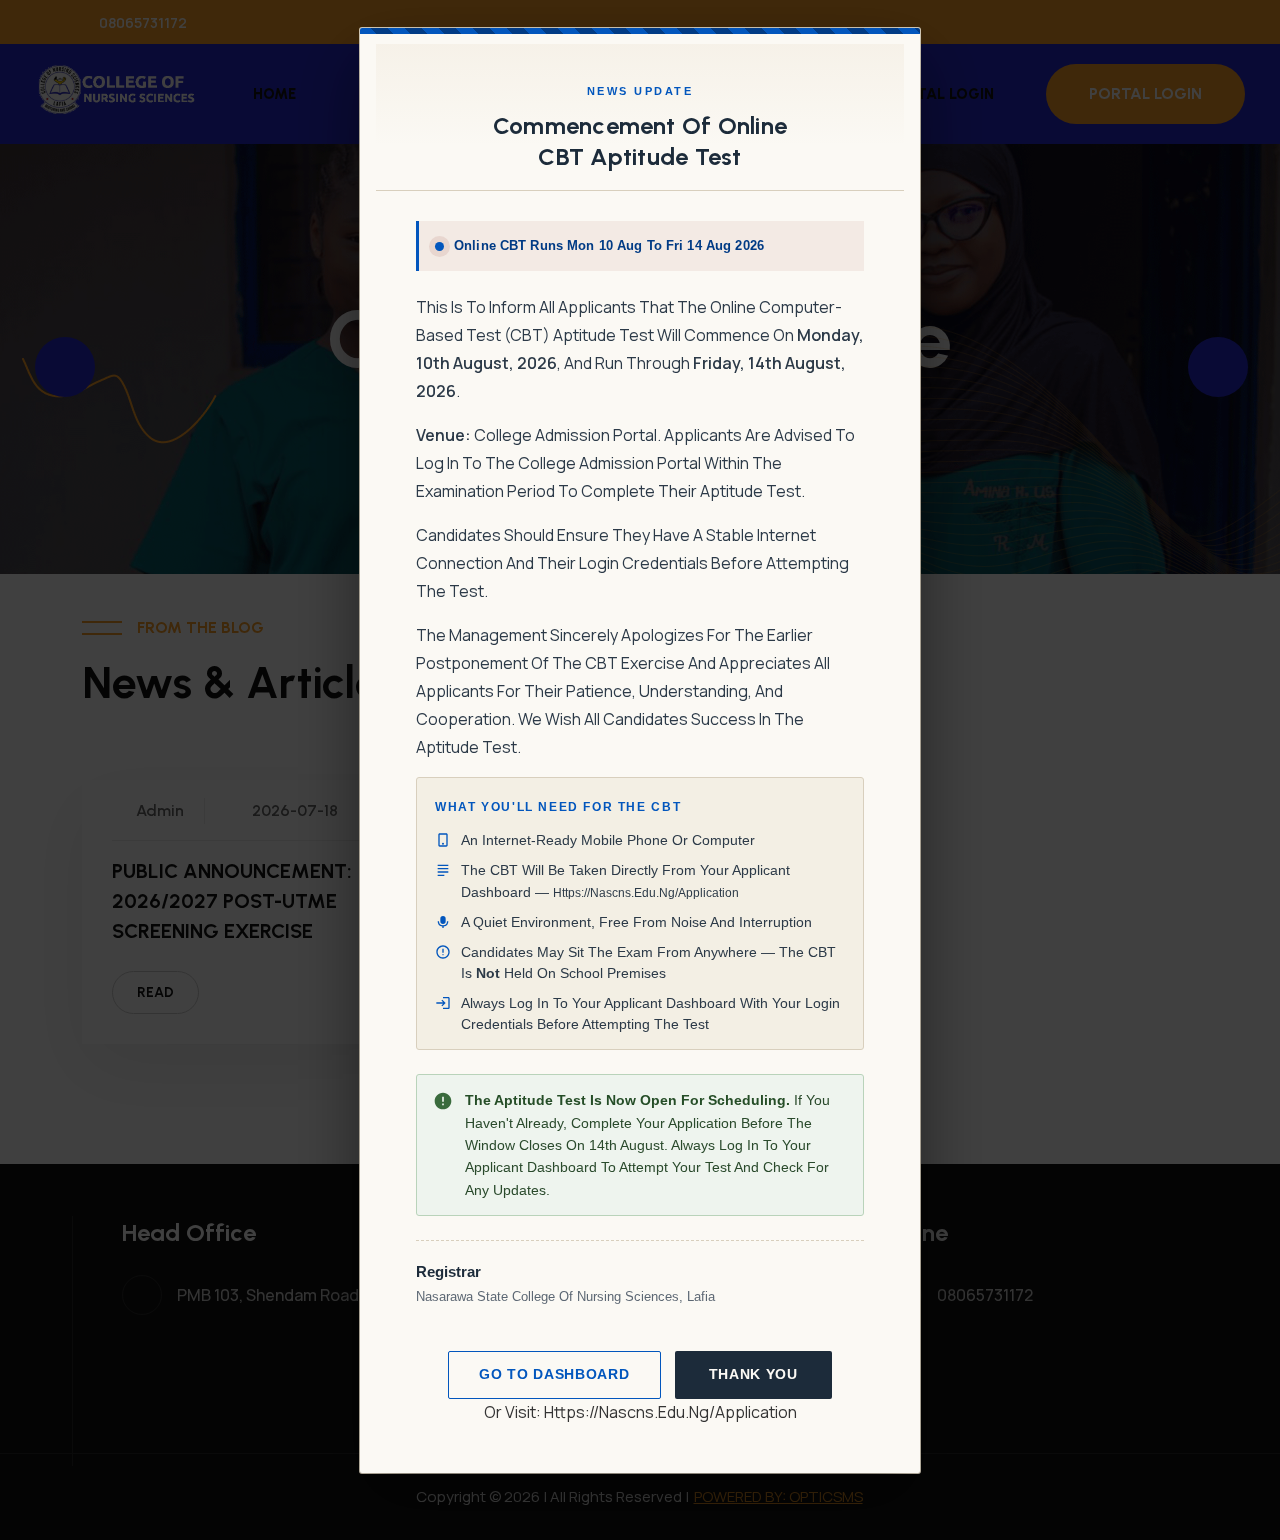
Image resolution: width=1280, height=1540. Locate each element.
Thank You (753, 1374)
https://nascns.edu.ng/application (670, 1412)
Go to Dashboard (554, 1374)
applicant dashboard (670, 1003)
